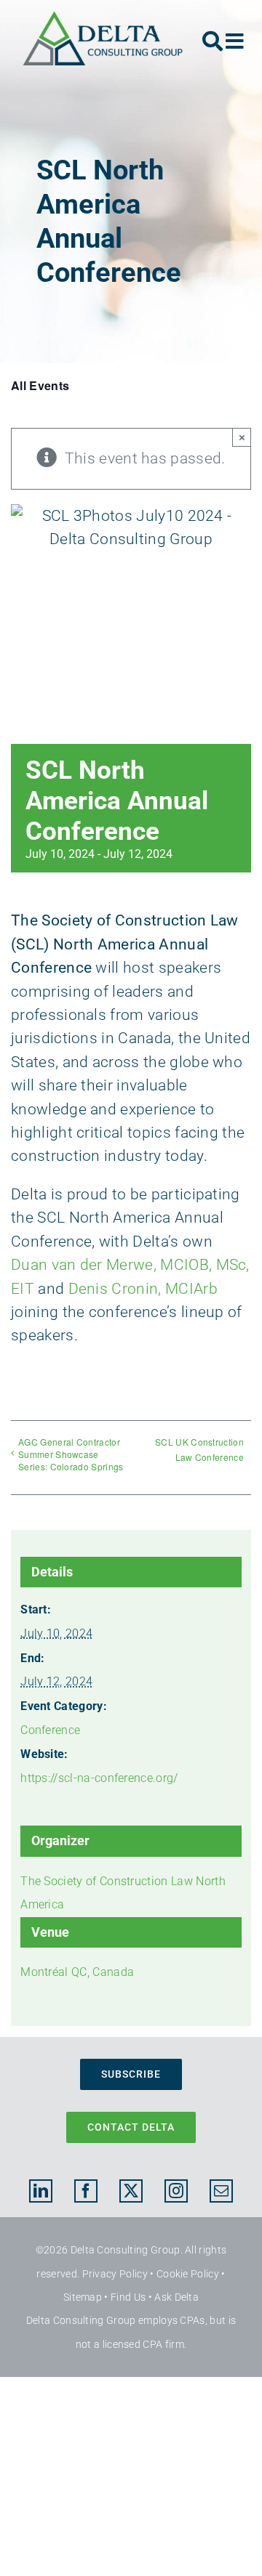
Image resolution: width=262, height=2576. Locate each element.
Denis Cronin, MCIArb (143, 1289)
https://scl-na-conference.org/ (99, 1778)
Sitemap (83, 2297)
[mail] (221, 2191)
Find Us (128, 2297)
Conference (50, 1730)
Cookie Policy (188, 2274)
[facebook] (86, 2191)
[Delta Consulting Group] (103, 18)
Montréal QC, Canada (77, 1972)
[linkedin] (41, 2191)
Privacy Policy (115, 2274)
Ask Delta (176, 2297)
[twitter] (131, 2191)
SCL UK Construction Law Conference (199, 1449)
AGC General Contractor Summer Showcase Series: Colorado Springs (71, 1454)
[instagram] (176, 2191)
